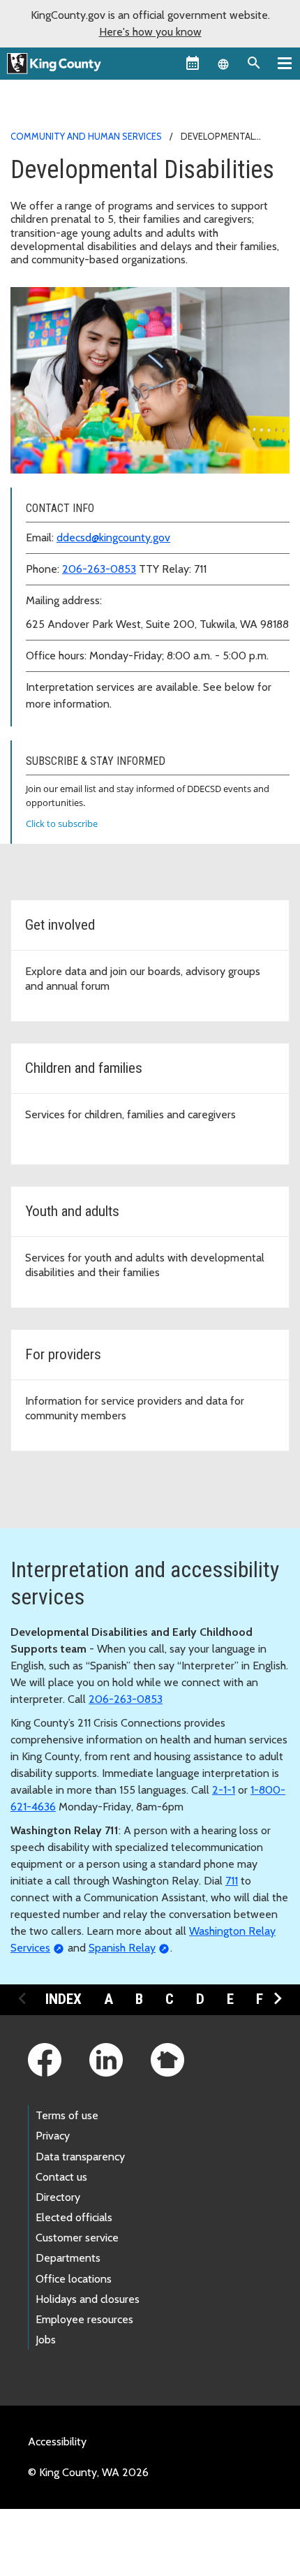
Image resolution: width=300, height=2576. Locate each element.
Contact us (61, 2177)
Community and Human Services (86, 136)
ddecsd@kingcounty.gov (113, 537)
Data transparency (80, 2157)
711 (232, 1881)
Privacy (53, 2136)
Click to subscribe (62, 824)
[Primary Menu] (285, 63)
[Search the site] (254, 63)
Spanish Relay (122, 1948)
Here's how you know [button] (150, 32)
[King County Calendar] (193, 63)
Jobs (46, 2340)
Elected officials (74, 2217)
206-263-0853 (99, 569)
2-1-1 (224, 1790)
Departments (68, 2258)
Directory (58, 2197)
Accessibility (57, 2442)
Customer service (77, 2238)
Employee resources (84, 2319)
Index (63, 1999)
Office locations (74, 2279)
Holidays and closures (88, 2299)
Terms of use (67, 2115)
